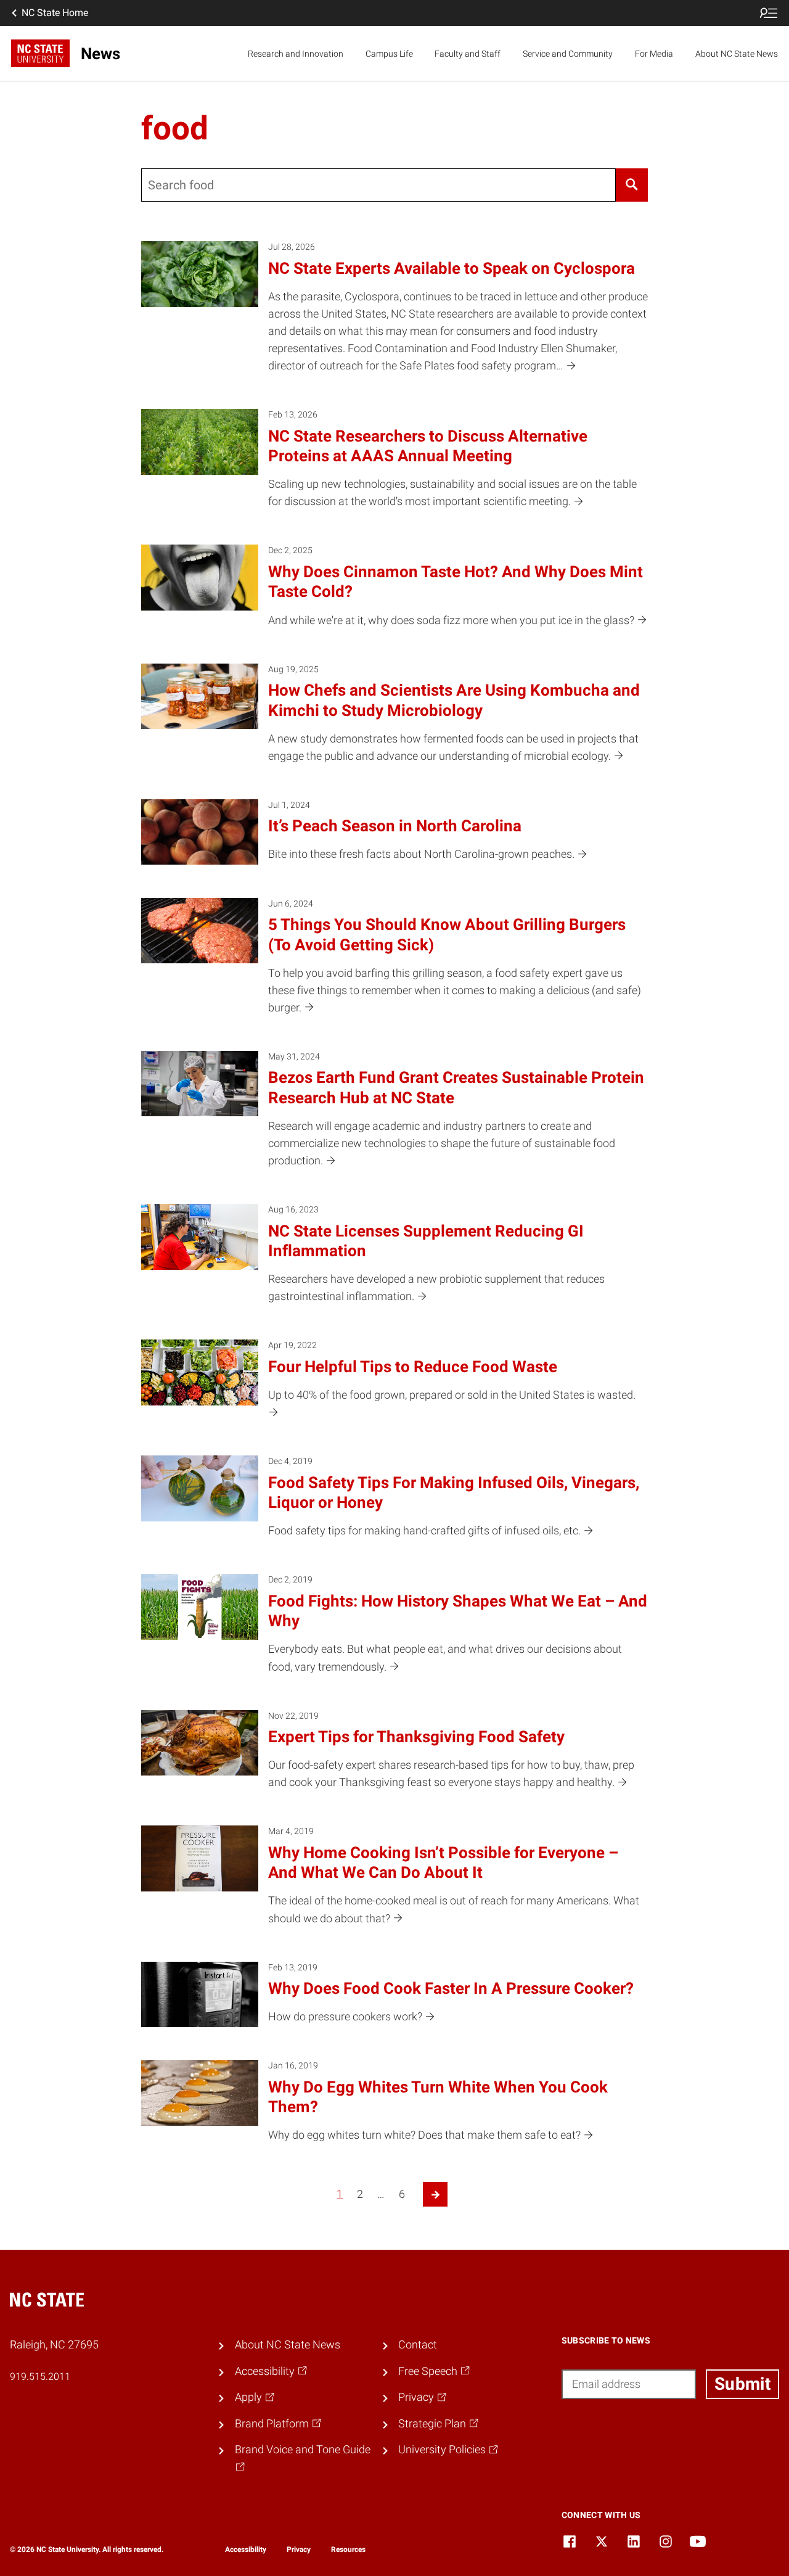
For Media (654, 54)
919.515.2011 (40, 2376)
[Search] (632, 185)
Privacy (299, 2549)
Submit (742, 2384)
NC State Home (55, 13)
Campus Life (389, 54)
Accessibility (246, 2549)
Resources (348, 2549)
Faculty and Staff (468, 54)
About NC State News (737, 54)
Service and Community (568, 54)
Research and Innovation (296, 54)
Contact (418, 2345)
